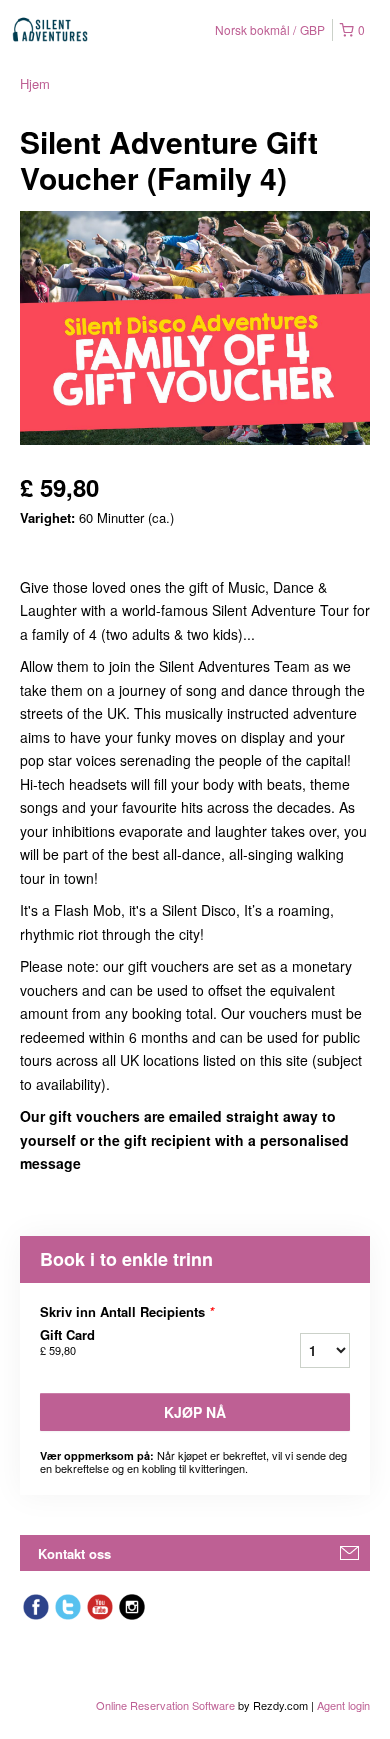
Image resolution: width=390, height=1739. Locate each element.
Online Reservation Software (165, 1705)
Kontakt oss (74, 1553)
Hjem (35, 83)
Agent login (343, 1705)
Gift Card (67, 1342)
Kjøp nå (195, 1412)
